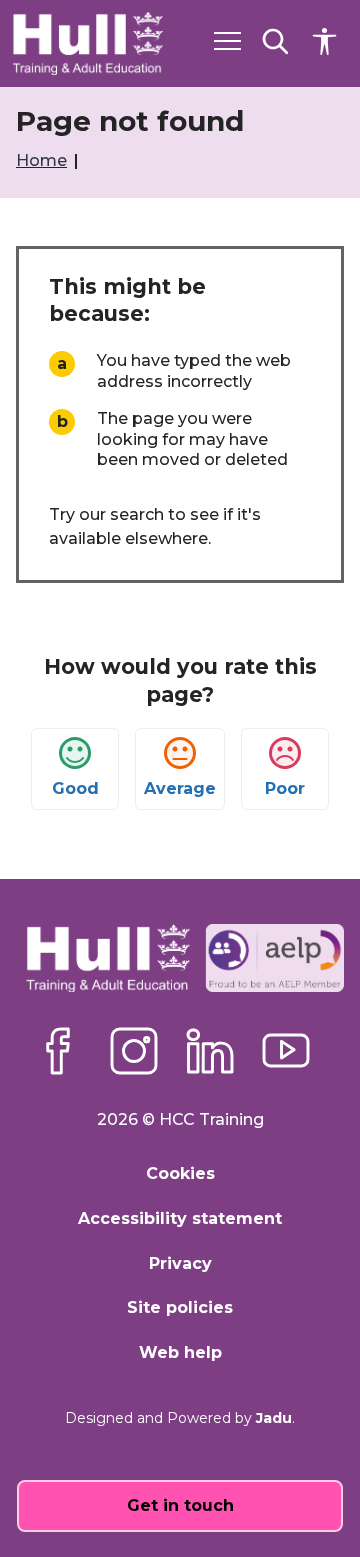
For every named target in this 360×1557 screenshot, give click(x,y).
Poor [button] (285, 788)
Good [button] (75, 788)
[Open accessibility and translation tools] (324, 41)
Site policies (180, 1307)
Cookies (180, 1173)
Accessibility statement (180, 1218)
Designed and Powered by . (180, 1418)
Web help (180, 1352)
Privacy (180, 1263)
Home (43, 160)
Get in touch (180, 1505)
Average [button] (180, 788)
